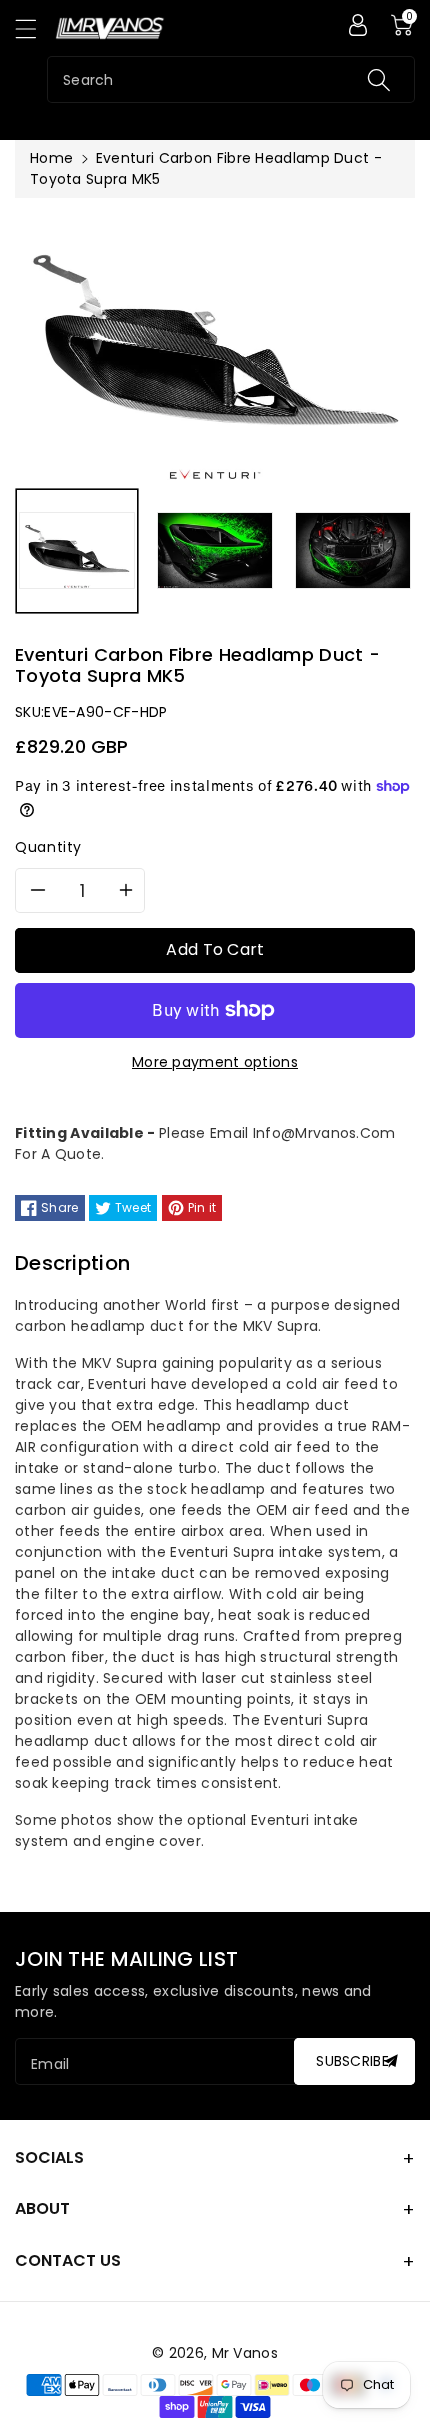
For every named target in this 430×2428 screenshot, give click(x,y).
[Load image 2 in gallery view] (215, 551)
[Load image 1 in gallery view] (77, 551)
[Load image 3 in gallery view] (353, 551)
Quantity (48, 847)
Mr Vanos (245, 2353)
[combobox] (231, 79)
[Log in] (358, 25)
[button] (35, 28)
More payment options (215, 1062)
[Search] (379, 79)
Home (51, 158)
